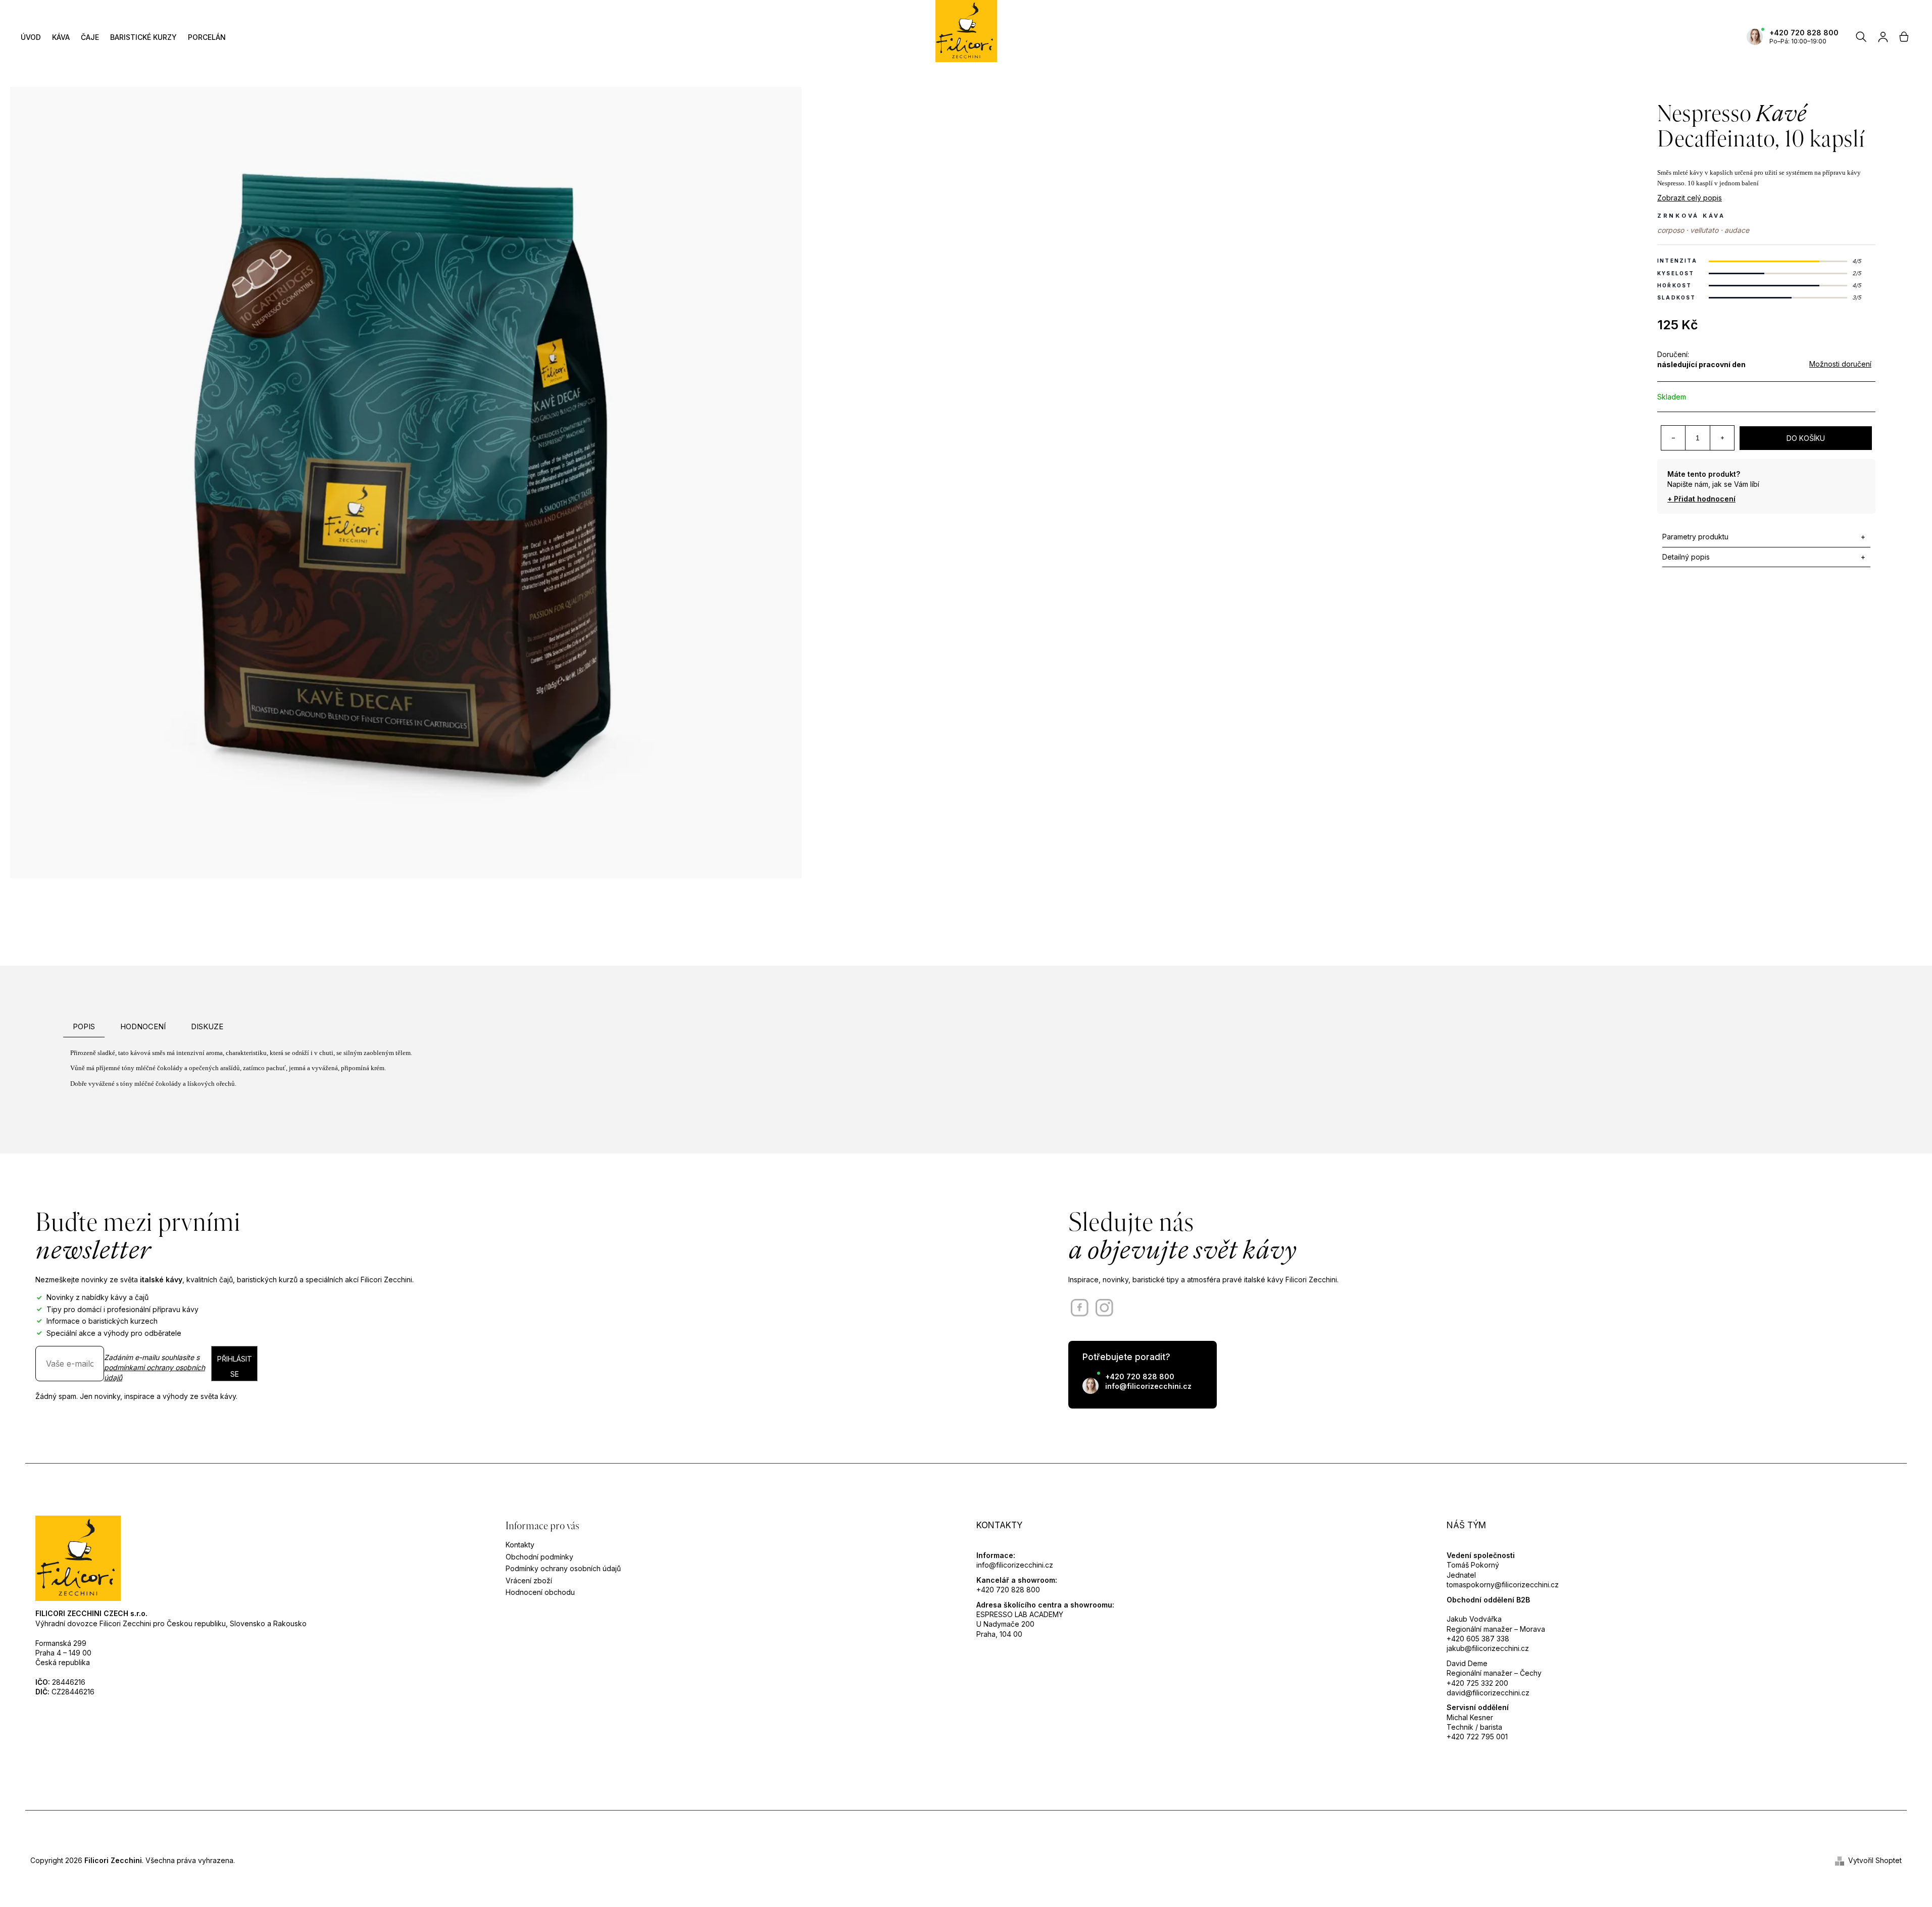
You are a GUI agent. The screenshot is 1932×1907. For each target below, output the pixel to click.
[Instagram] (1104, 1308)
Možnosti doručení (1840, 364)
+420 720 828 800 (1804, 33)
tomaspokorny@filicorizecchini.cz (1503, 1585)
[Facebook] (1080, 1308)
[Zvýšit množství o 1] (1722, 438)
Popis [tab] (84, 1026)
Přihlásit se (235, 1366)
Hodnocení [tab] (143, 1026)
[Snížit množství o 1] (1673, 438)
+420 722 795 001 (1477, 1737)
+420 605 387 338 (1478, 1639)
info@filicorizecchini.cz (1148, 1386)
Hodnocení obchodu (540, 1592)
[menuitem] (31, 37)
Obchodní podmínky (539, 1557)
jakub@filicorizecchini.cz (1488, 1648)
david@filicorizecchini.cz (1488, 1693)
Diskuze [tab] (207, 1026)
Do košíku (1806, 438)
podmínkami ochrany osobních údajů (155, 1372)
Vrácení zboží (529, 1580)
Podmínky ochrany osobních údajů (563, 1568)
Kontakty (520, 1545)
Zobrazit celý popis (1690, 198)
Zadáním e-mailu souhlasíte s (155, 1368)
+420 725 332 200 (1477, 1683)
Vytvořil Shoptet (1875, 1860)
